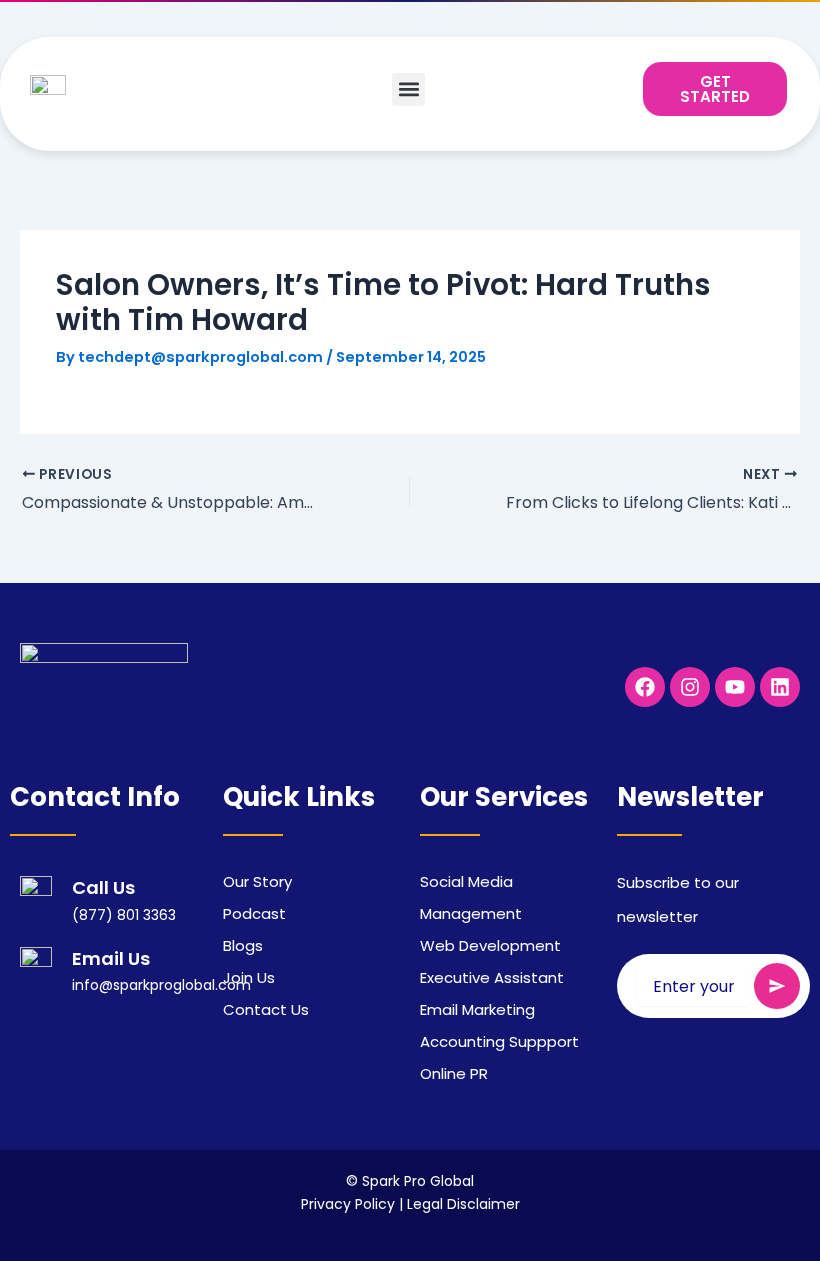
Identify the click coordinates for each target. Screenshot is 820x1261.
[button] (408, 89)
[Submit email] (777, 986)
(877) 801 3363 (124, 915)
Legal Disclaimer (463, 1204)
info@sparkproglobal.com (161, 985)
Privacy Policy (348, 1204)
